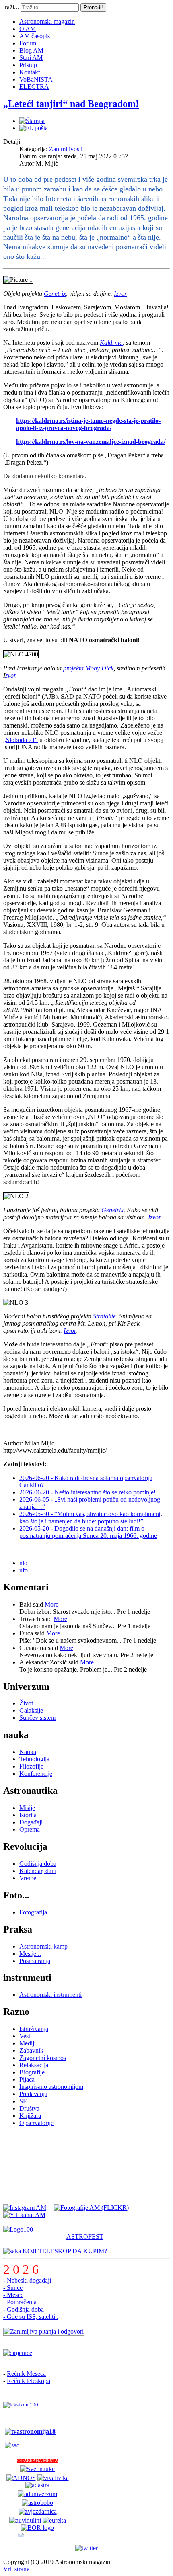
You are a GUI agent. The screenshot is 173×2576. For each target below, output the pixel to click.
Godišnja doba (38, 1864)
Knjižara (30, 2116)
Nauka (28, 1752)
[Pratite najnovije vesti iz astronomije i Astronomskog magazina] (86, 2548)
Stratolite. (105, 1316)
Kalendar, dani (38, 1871)
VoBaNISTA (36, 79)
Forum (28, 43)
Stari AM (31, 58)
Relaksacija (34, 2065)
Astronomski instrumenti (50, 1995)
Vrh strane (16, 2569)
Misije (27, 1808)
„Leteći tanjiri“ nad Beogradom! (71, 104)
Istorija (28, 1815)
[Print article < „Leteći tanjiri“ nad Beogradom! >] (32, 121)
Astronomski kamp (43, 1946)
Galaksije (31, 1710)
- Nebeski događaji (27, 2280)
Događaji (31, 1822)
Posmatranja (35, 1961)
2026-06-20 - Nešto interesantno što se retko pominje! (88, 1492)
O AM (28, 29)
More (51, 1604)
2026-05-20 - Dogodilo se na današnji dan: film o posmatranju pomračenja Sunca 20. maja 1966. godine (88, 1532)
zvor (10, 675)
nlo (23, 1563)
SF (23, 2101)
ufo (24, 1570)
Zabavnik (31, 2050)
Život (26, 1703)
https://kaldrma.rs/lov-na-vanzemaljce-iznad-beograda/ (91, 442)
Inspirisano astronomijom (51, 2087)
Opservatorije (36, 2123)
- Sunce (13, 2288)
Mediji (28, 2043)
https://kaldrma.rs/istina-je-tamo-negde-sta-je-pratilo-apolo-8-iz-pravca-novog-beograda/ (88, 424)
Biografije (32, 2072)
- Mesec (13, 2295)
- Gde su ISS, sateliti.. (31, 2317)
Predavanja (33, 2094)
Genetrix (55, 294)
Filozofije (31, 1766)
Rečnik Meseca (26, 2374)
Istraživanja (34, 2029)
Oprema (30, 1829)
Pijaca (27, 2079)
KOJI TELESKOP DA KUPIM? (64, 2251)
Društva (29, 2108)
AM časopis (35, 36)
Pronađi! (93, 7)
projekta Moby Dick (88, 668)
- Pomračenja (20, 2302)
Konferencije (36, 1774)
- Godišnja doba (24, 2309)
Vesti (26, 2036)
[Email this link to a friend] (34, 128)
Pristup (28, 65)
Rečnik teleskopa (29, 2381)
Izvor (120, 294)
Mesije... (30, 1954)
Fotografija (33, 1912)
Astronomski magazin (47, 22)
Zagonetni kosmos (43, 2058)
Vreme (28, 1878)
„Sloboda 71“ (21, 740)
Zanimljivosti (66, 149)
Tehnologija (34, 1759)
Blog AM (31, 50)
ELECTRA (34, 87)
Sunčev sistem (37, 1718)
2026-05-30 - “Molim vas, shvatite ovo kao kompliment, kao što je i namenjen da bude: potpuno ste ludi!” (91, 1518)
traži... (11, 7)
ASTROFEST (85, 2237)
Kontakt (30, 72)
